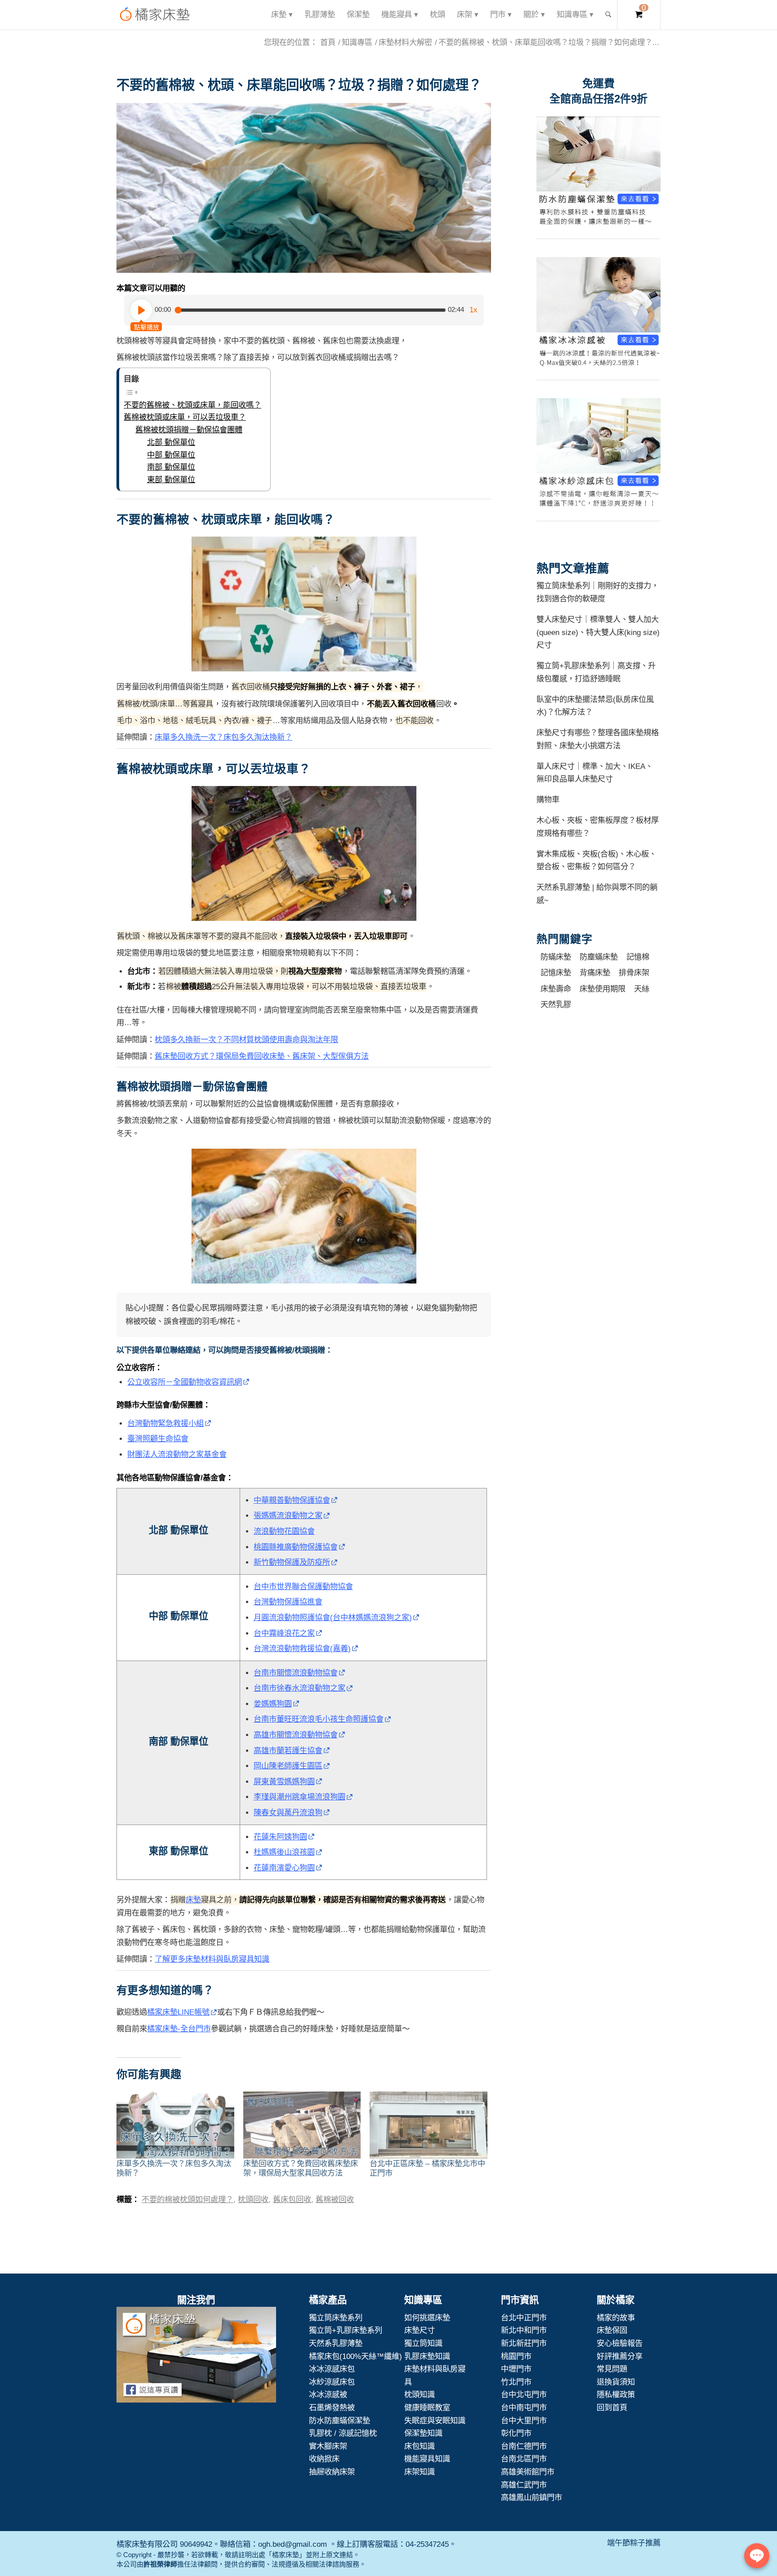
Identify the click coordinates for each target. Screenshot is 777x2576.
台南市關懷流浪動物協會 (296, 1673)
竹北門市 (516, 2382)
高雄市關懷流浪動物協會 (296, 1735)
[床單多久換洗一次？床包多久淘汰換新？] (175, 2125)
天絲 (642, 989)
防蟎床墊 (556, 957)
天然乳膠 (556, 1004)
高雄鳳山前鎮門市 (531, 2497)
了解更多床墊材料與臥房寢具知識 (212, 1959)
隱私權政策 (616, 2394)
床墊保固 (612, 2330)
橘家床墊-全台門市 (179, 2029)
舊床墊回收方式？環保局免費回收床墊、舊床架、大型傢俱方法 (262, 1056)
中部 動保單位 (171, 455)
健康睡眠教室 (427, 2407)
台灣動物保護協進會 (288, 1602)
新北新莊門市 (524, 2343)
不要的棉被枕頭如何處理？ (188, 2199)
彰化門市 (516, 2433)
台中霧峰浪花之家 (284, 1633)
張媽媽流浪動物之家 (288, 1515)
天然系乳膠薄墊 (336, 2343)
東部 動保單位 (171, 480)
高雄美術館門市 (528, 2472)
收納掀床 (324, 2459)
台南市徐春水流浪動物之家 (299, 1688)
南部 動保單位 (171, 467)
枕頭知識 (420, 2394)
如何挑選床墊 (427, 2318)
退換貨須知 (616, 2382)
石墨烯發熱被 (332, 2407)
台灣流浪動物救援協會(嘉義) (302, 1648)
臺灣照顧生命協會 (158, 1439)
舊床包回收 (292, 2199)
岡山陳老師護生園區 (288, 1766)
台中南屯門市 (524, 2407)
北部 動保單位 (171, 442)
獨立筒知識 (423, 2343)
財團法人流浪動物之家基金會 (177, 1454)
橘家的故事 (616, 2318)
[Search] (608, 15)
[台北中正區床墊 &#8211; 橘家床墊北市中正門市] (429, 2125)
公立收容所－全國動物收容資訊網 (185, 1382)
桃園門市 (516, 2356)
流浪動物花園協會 (284, 1531)
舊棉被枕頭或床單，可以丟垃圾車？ (185, 417)
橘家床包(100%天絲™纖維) (355, 2356)
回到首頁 (612, 2407)
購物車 (548, 799)
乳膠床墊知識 (427, 2356)
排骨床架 (634, 973)
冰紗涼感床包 (332, 2382)
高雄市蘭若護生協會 (288, 1750)
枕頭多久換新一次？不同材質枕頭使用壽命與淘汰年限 (246, 1039)
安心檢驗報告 (620, 2343)
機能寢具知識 (427, 2459)
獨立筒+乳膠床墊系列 (346, 2330)
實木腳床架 (328, 2446)
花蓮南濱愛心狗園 (284, 1868)
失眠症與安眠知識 (435, 2421)
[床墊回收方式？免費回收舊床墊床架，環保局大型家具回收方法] (302, 2125)
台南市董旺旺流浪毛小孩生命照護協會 (319, 1719)
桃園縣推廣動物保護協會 (296, 1547)
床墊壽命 (556, 989)
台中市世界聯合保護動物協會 (303, 1586)
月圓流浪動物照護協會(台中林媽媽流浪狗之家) (333, 1617)
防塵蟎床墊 (599, 957)
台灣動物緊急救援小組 (165, 1423)
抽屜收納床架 (332, 2472)
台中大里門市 (524, 2421)
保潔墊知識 (423, 2433)
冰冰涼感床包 (332, 2369)
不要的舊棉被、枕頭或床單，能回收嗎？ (192, 405)
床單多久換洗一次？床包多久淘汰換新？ (223, 737)
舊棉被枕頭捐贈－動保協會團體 (189, 430)
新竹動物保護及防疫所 (292, 1562)
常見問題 (612, 2369)
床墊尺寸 (420, 2330)
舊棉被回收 (335, 2199)
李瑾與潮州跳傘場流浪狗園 (299, 1797)
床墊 (193, 1900)
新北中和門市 (524, 2330)
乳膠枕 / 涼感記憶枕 (343, 2433)
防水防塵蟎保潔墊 (339, 2421)
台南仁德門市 (524, 2446)
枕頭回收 (253, 2199)
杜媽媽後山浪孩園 (284, 1852)
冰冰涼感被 (328, 2394)
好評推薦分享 (620, 2356)
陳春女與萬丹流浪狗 (288, 1812)
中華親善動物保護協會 (292, 1500)
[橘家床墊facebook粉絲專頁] (196, 2357)
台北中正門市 (524, 2318)
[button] (304, 188)
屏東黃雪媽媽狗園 (284, 1781)
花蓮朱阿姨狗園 (280, 1837)
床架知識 (420, 2472)
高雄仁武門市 (524, 2485)
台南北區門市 (524, 2459)
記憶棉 (638, 957)
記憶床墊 (556, 973)
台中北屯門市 (524, 2394)
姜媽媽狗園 (273, 1704)
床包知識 (420, 2446)
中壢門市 (516, 2369)
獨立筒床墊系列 (336, 2318)
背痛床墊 (595, 973)
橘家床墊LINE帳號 (178, 2012)
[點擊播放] (141, 310)
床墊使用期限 (603, 989)
